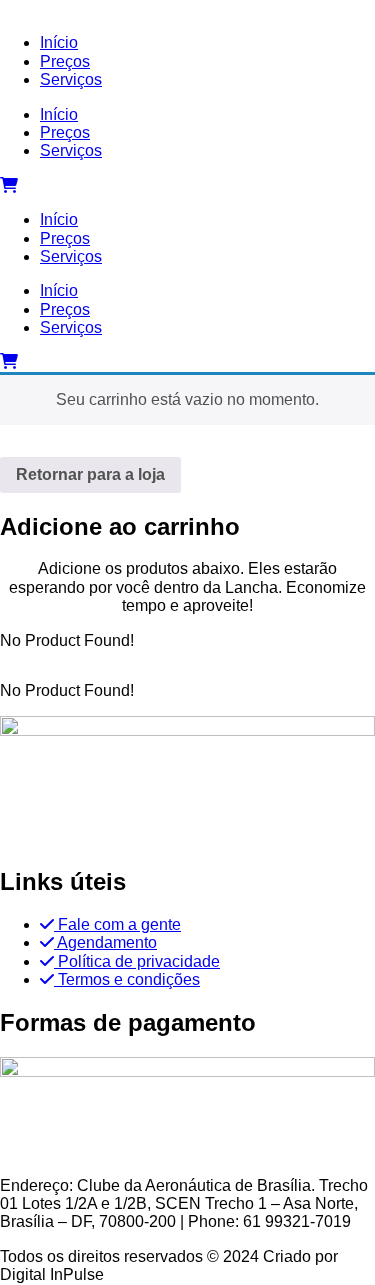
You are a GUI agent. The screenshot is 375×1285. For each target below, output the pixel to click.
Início (59, 114)
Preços (65, 132)
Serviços (71, 150)
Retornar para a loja (90, 474)
